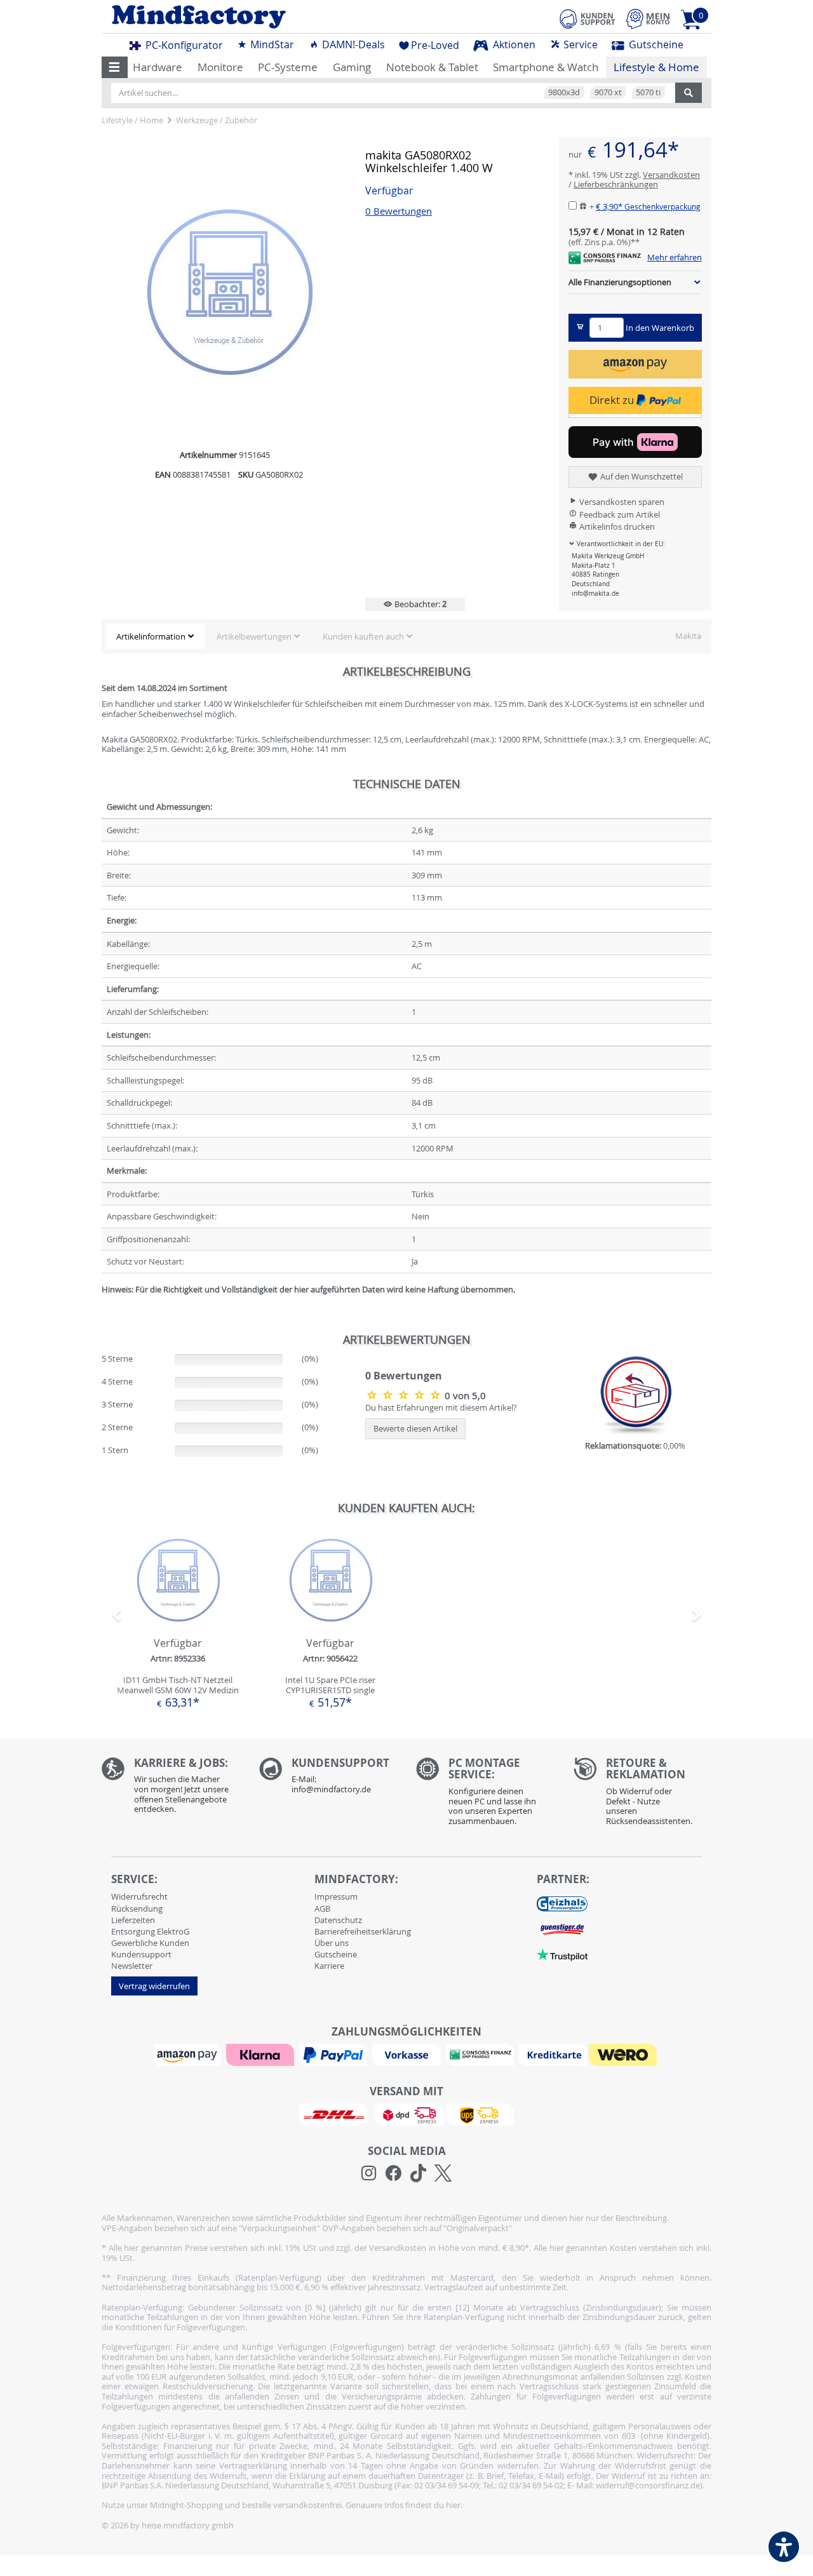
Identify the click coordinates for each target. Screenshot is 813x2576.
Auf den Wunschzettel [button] (641, 476)
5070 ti (648, 92)
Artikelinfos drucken (616, 527)
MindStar (271, 44)
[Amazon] (189, 2054)
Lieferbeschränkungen (616, 184)
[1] (635, 364)
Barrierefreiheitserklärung (363, 1931)
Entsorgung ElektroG (150, 1931)
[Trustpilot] (562, 1954)
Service (579, 44)
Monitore (220, 67)
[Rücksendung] (643, 1795)
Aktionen (513, 44)
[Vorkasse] (408, 2054)
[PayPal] (335, 2054)
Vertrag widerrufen (154, 1986)
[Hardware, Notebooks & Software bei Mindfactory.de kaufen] (249, 17)
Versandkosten (671, 175)
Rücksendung (137, 1909)
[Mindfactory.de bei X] (443, 2173)
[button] (115, 67)
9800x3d (564, 92)
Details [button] (178, 1608)
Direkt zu (613, 400)
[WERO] (624, 2054)
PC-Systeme (288, 67)
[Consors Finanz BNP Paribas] (481, 2054)
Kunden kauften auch (363, 636)
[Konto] (648, 19)
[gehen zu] (103, 1305)
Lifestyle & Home (656, 67)
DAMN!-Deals (352, 44)
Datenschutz (338, 1920)
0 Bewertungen (399, 211)
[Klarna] (262, 2054)
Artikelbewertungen (254, 636)
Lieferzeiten (133, 1920)
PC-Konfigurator (183, 45)
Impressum (336, 1896)
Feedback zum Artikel (619, 514)
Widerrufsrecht (139, 1896)
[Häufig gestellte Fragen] (328, 1779)
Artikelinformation (151, 636)
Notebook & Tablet (432, 67)
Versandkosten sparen (621, 502)
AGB (322, 1909)
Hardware (158, 67)
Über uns (332, 1943)
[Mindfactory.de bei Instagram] (369, 2173)
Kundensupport (141, 1954)
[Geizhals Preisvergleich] (562, 1903)
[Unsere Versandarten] (406, 2114)
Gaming (352, 67)
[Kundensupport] (588, 17)
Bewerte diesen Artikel (415, 1428)
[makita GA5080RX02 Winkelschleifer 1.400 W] (405, 1395)
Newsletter (132, 1966)
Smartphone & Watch (546, 67)
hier (453, 2505)
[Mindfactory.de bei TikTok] (418, 2173)
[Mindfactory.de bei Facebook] (393, 2173)
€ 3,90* (648, 206)
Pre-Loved (435, 45)
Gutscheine (655, 44)
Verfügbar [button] (389, 191)
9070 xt (608, 92)
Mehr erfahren (675, 258)
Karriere (329, 1966)
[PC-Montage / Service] (485, 1795)
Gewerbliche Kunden (150, 1943)
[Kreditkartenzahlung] (553, 2054)
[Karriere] (171, 1789)
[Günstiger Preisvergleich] (562, 1929)
